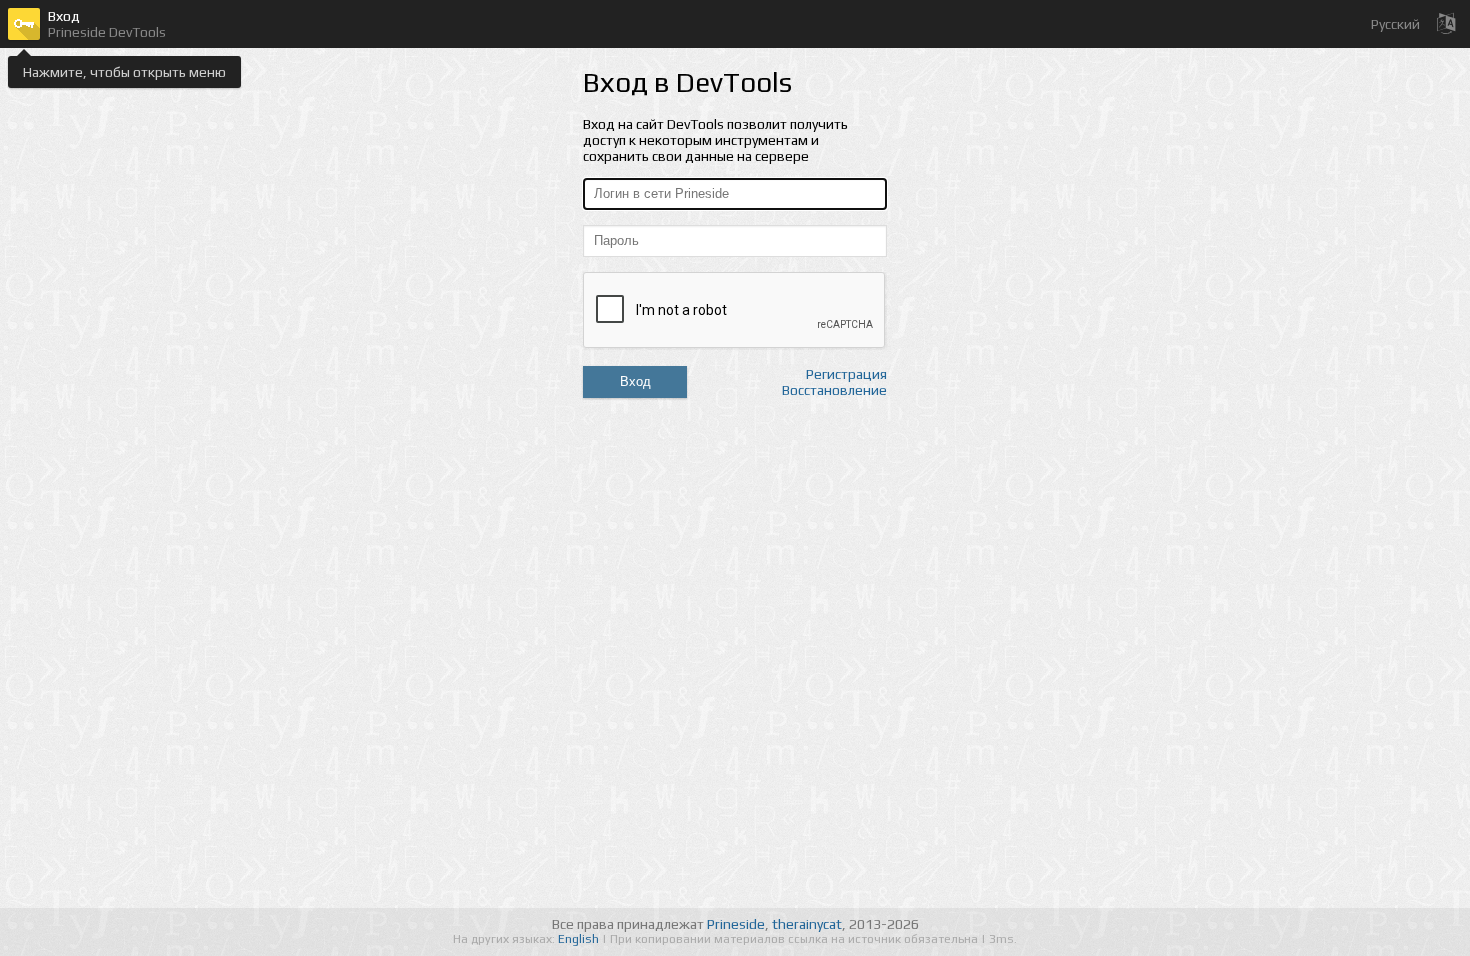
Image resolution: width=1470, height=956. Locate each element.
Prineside (736, 924)
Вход (635, 381)
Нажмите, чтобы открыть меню (124, 72)
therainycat (807, 924)
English (580, 939)
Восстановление (834, 390)
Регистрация (846, 374)
